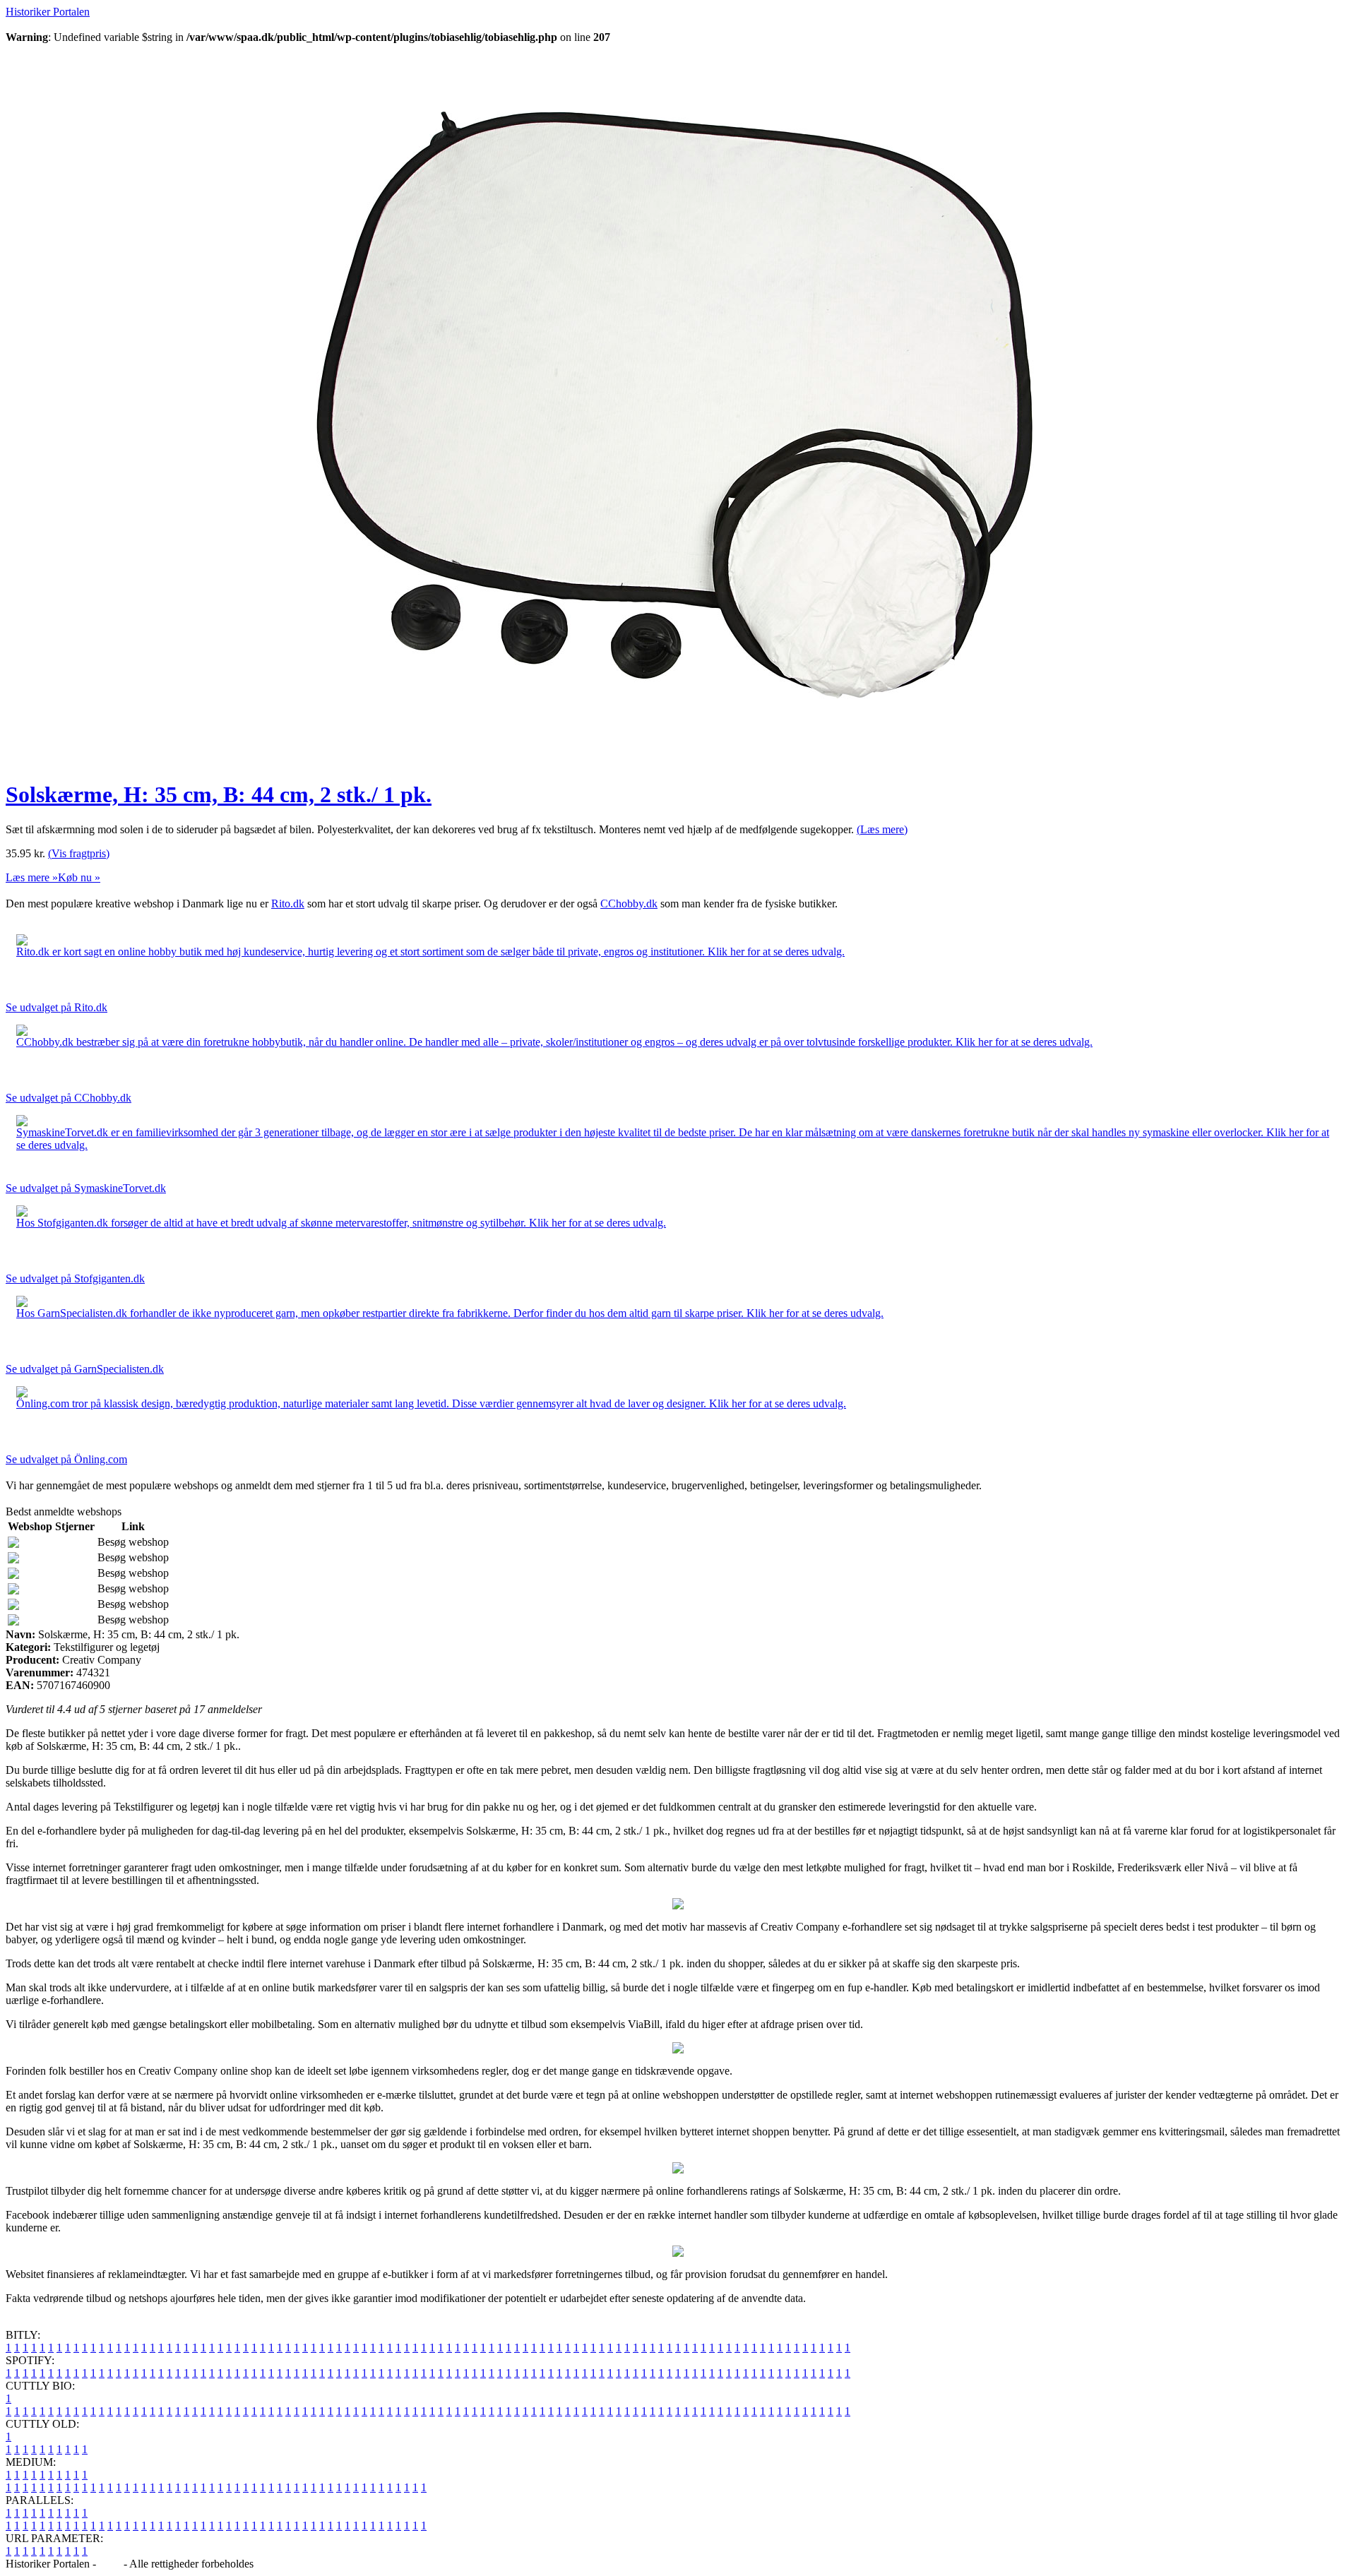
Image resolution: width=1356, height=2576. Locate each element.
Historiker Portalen (48, 12)
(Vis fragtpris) (79, 853)
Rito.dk (288, 904)
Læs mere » (32, 877)
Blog (110, 2564)
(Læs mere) (882, 829)
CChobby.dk (629, 904)
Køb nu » (79, 877)
